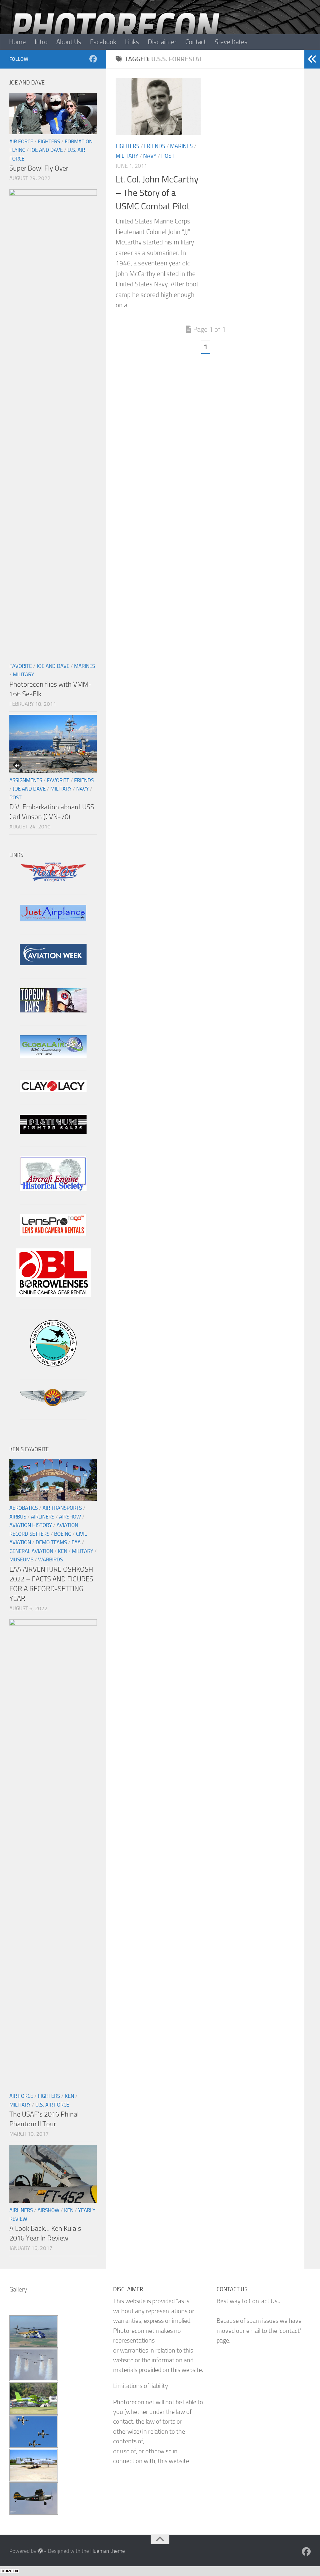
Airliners (43, 1517)
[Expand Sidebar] (312, 59)
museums (21, 1559)
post (168, 156)
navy (150, 156)
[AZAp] (53, 1404)
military (127, 156)
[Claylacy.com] (53, 1090)
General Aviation (31, 1551)
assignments (26, 780)
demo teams (51, 1542)
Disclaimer (162, 42)
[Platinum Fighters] (53, 1132)
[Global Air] (53, 1056)
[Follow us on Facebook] (93, 59)
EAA (76, 1542)
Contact (196, 42)
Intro (41, 42)
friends (155, 146)
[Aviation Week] (53, 963)
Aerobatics (24, 1508)
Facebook (103, 42)
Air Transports (62, 1508)
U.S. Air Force (52, 2105)
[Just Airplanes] (53, 919)
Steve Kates (231, 42)
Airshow (70, 1517)
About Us (69, 42)
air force (21, 141)
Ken (62, 1551)
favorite (21, 666)
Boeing (63, 1534)
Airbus (18, 1517)
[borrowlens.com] (53, 1295)
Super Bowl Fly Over (39, 168)
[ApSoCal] (53, 1364)
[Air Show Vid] (53, 1189)
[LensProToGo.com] (53, 1234)
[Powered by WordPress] (40, 2551)
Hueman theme (108, 2551)
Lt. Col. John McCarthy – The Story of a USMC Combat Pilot (157, 193)
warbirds (50, 1559)
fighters (127, 146)
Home (17, 42)
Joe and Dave (46, 150)
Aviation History (31, 1525)
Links (132, 42)
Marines (181, 146)
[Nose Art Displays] (53, 880)
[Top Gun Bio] (53, 1010)
